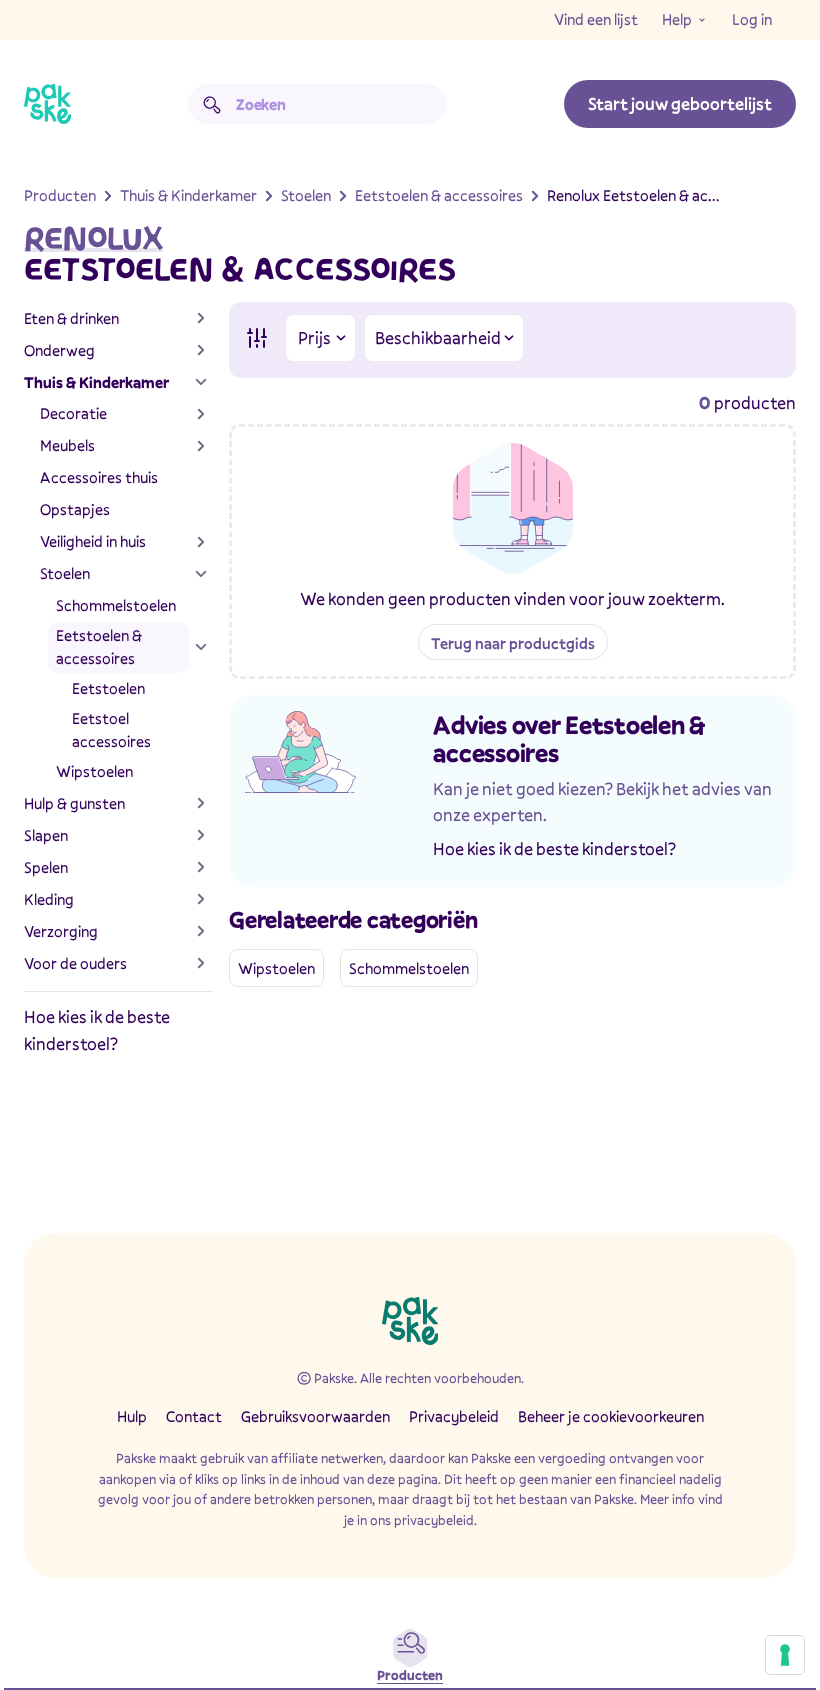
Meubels (67, 445)
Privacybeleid (454, 1416)
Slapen (46, 835)
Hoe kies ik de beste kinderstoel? (554, 848)
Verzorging (61, 931)
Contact (194, 1416)
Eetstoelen (108, 688)
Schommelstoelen (116, 605)
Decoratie (73, 413)
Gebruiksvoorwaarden (315, 1416)
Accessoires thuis (99, 477)
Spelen (46, 867)
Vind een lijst (596, 19)
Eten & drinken (71, 318)
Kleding (49, 899)
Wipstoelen (94, 771)
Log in (752, 19)
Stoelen (65, 573)
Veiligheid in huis (93, 541)
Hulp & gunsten (74, 803)
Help (677, 19)
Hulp (132, 1416)
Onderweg (59, 350)
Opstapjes (75, 509)
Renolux (93, 238)
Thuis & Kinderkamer (96, 382)
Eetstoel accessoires (111, 729)
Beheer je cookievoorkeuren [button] (611, 1416)
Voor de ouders (75, 963)
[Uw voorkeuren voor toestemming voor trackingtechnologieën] (785, 1655)
